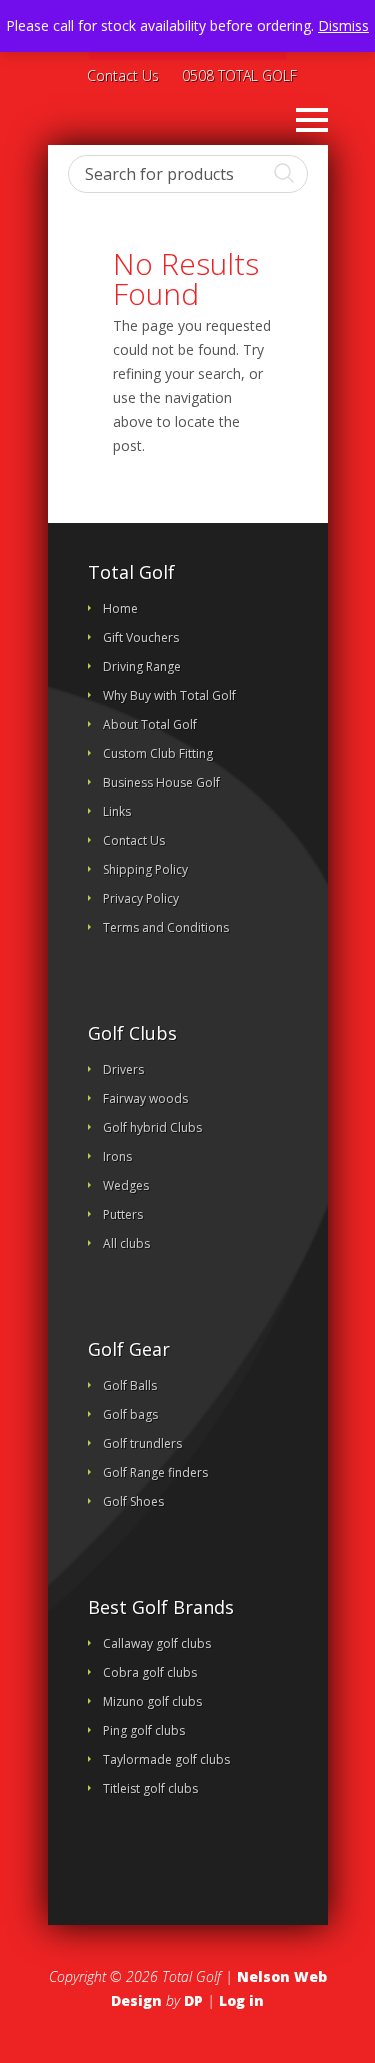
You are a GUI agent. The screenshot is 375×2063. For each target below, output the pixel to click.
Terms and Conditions (166, 927)
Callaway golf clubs (157, 1643)
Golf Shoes (133, 1501)
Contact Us (123, 77)
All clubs (126, 1243)
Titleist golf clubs (150, 1788)
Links (117, 811)
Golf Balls (130, 1385)
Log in (241, 2000)
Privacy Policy (141, 898)
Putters (123, 1214)
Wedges (126, 1185)
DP (193, 2000)
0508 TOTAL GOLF (239, 77)
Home (120, 608)
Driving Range (142, 666)
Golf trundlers (142, 1443)
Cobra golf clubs (150, 1672)
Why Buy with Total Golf (169, 695)
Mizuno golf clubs (152, 1701)
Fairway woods (145, 1098)
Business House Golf (161, 782)
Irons (117, 1156)
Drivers (123, 1069)
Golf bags (130, 1414)
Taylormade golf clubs (166, 1759)
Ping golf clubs (144, 1730)
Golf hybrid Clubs (152, 1127)
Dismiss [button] (343, 25)
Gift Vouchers (141, 637)
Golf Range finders (155, 1472)
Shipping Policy (145, 869)
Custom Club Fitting (158, 753)
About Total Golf (150, 724)
